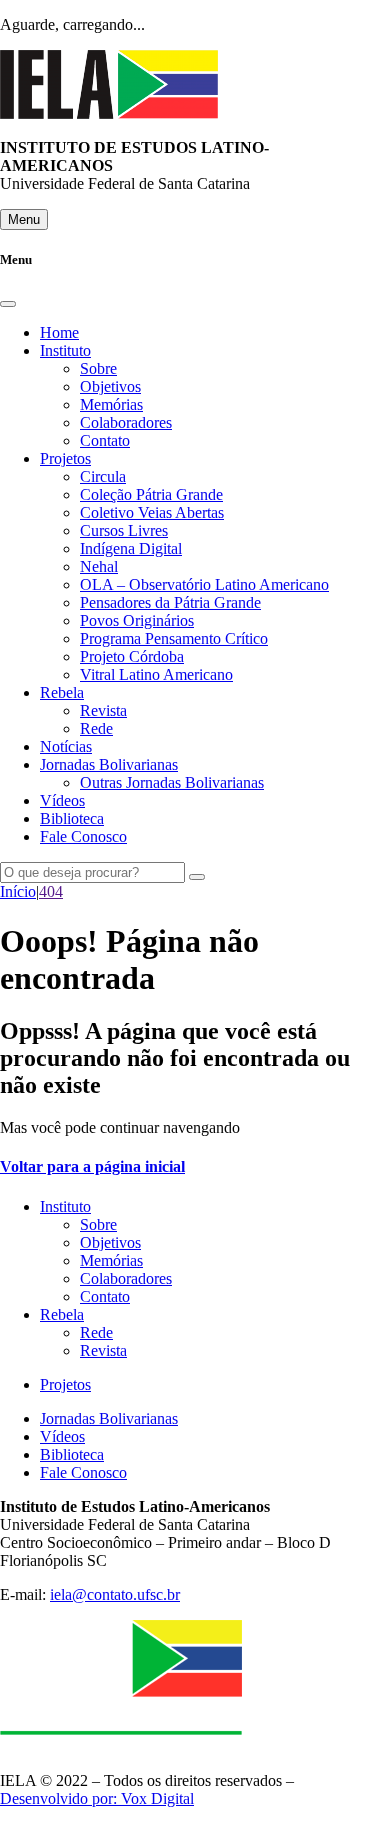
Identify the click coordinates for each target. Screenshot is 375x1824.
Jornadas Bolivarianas (109, 764)
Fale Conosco (83, 836)
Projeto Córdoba (132, 656)
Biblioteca (72, 818)
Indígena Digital (131, 548)
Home (59, 332)
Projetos (65, 458)
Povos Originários (137, 620)
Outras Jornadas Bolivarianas (172, 782)
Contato (105, 440)
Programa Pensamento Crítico (174, 638)
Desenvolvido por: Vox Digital (97, 1798)
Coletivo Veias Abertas (152, 512)
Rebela (62, 692)
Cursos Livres (124, 530)
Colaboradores (126, 422)
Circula (103, 476)
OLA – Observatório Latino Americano (204, 584)
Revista (103, 710)
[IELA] (109, 113)
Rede (96, 728)
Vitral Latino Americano (156, 674)
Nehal (99, 566)
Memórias (111, 404)
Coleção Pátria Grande (151, 494)
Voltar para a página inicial (92, 1166)
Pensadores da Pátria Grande (170, 602)
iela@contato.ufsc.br (115, 1594)
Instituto (65, 350)
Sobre (98, 368)
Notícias (66, 746)
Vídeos (62, 800)
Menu (24, 219)
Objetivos (110, 386)
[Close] (8, 304)
